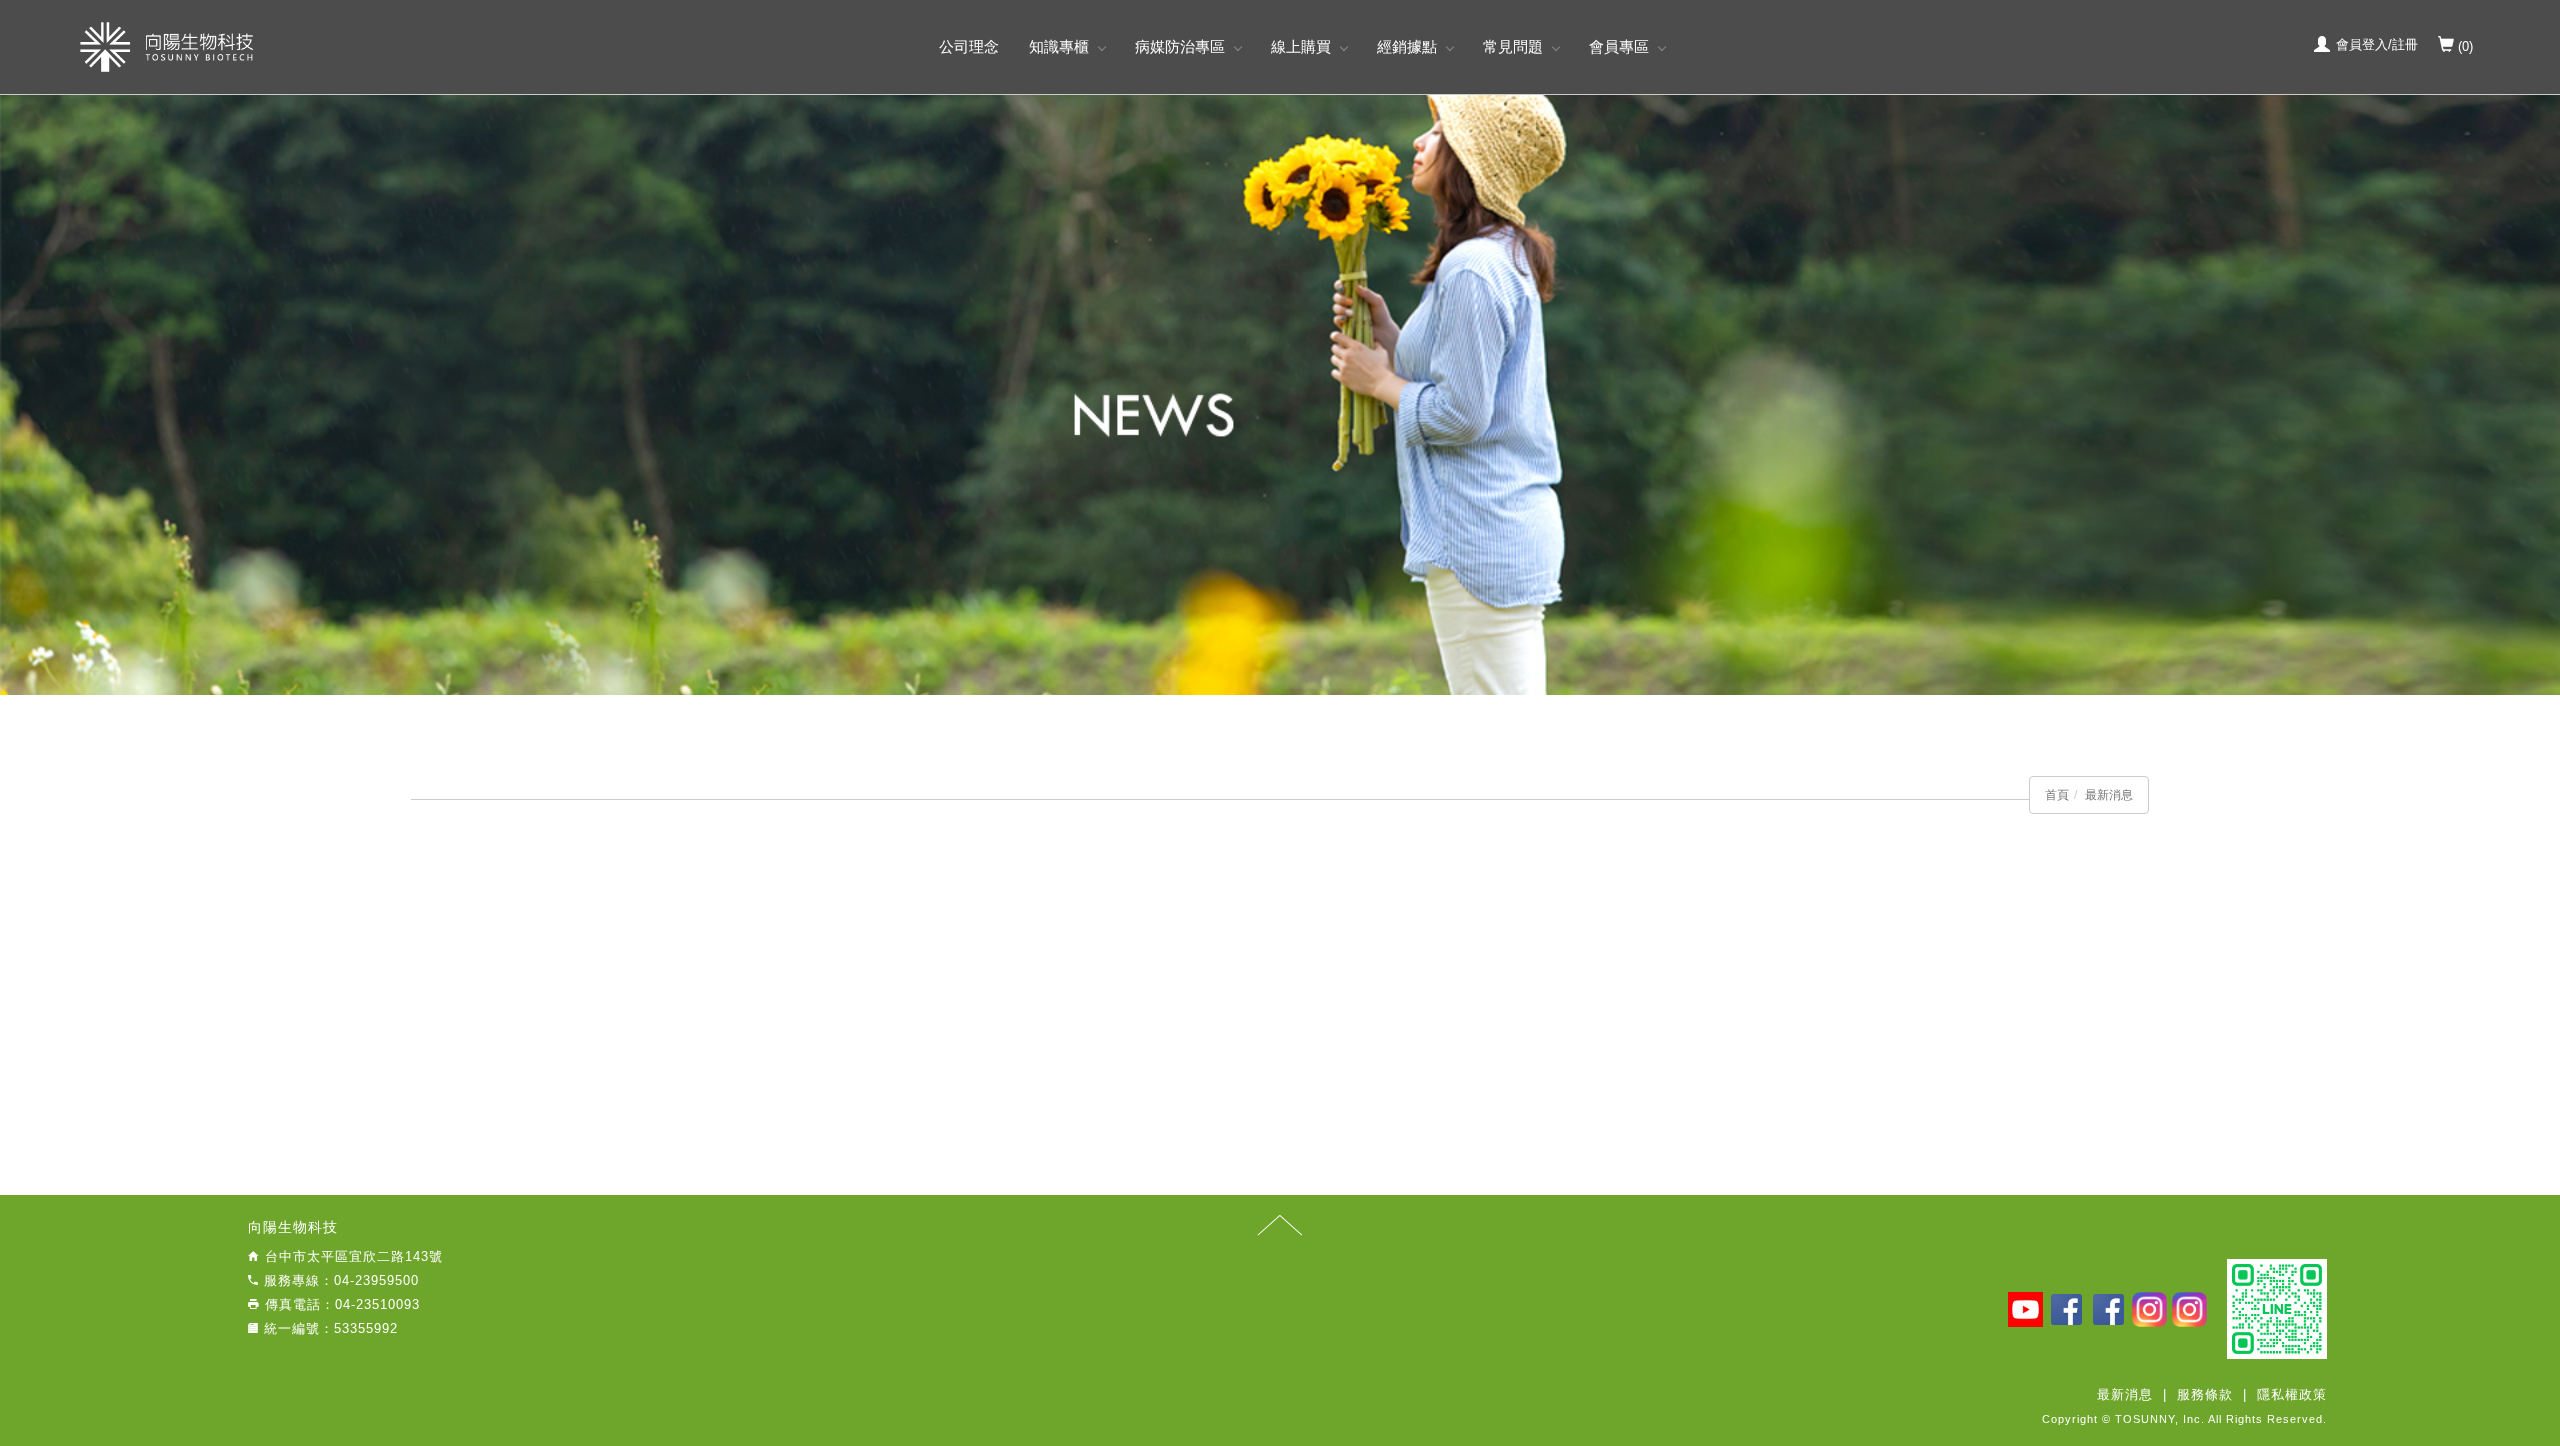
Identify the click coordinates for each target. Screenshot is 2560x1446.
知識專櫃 (1059, 46)
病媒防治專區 (1180, 46)
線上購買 (1301, 46)
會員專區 (1619, 46)
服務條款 (2205, 1394)
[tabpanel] (1280, 395)
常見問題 (1513, 46)
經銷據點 (1407, 46)
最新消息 (2109, 795)
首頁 (2057, 795)
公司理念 (969, 46)
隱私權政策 (2292, 1394)
